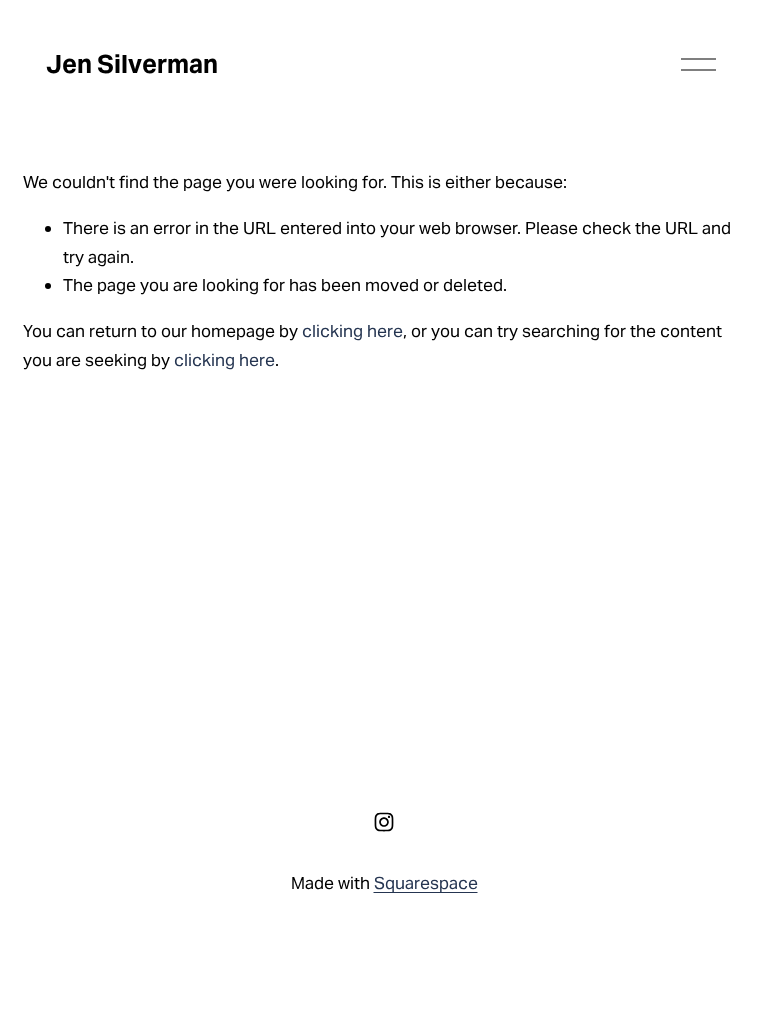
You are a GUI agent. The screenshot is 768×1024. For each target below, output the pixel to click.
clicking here (352, 331)
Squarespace (426, 883)
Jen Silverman (132, 64)
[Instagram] (384, 822)
